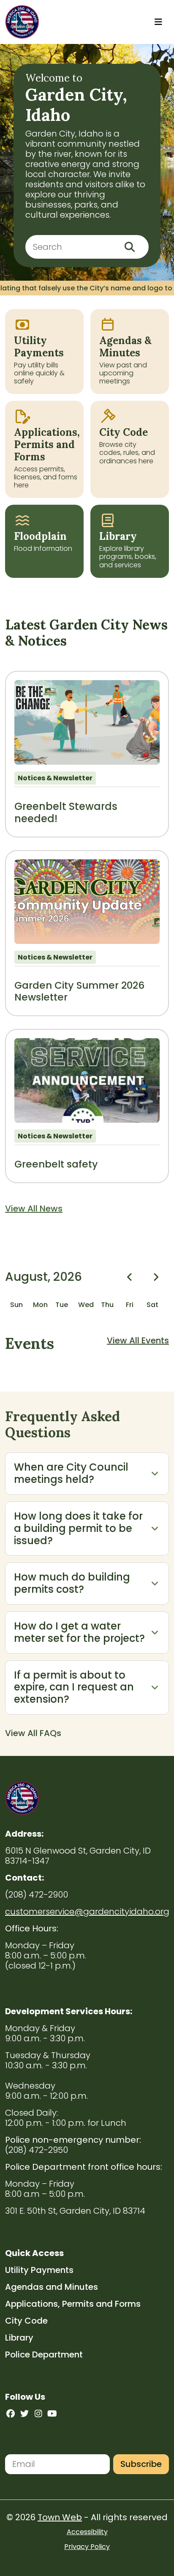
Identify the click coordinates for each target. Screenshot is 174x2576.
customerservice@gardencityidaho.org (87, 1911)
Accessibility (87, 2532)
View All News (34, 1209)
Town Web (60, 2517)
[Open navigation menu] (158, 22)
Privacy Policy (87, 2547)
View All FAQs (33, 1733)
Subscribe (141, 2464)
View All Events (138, 1340)
